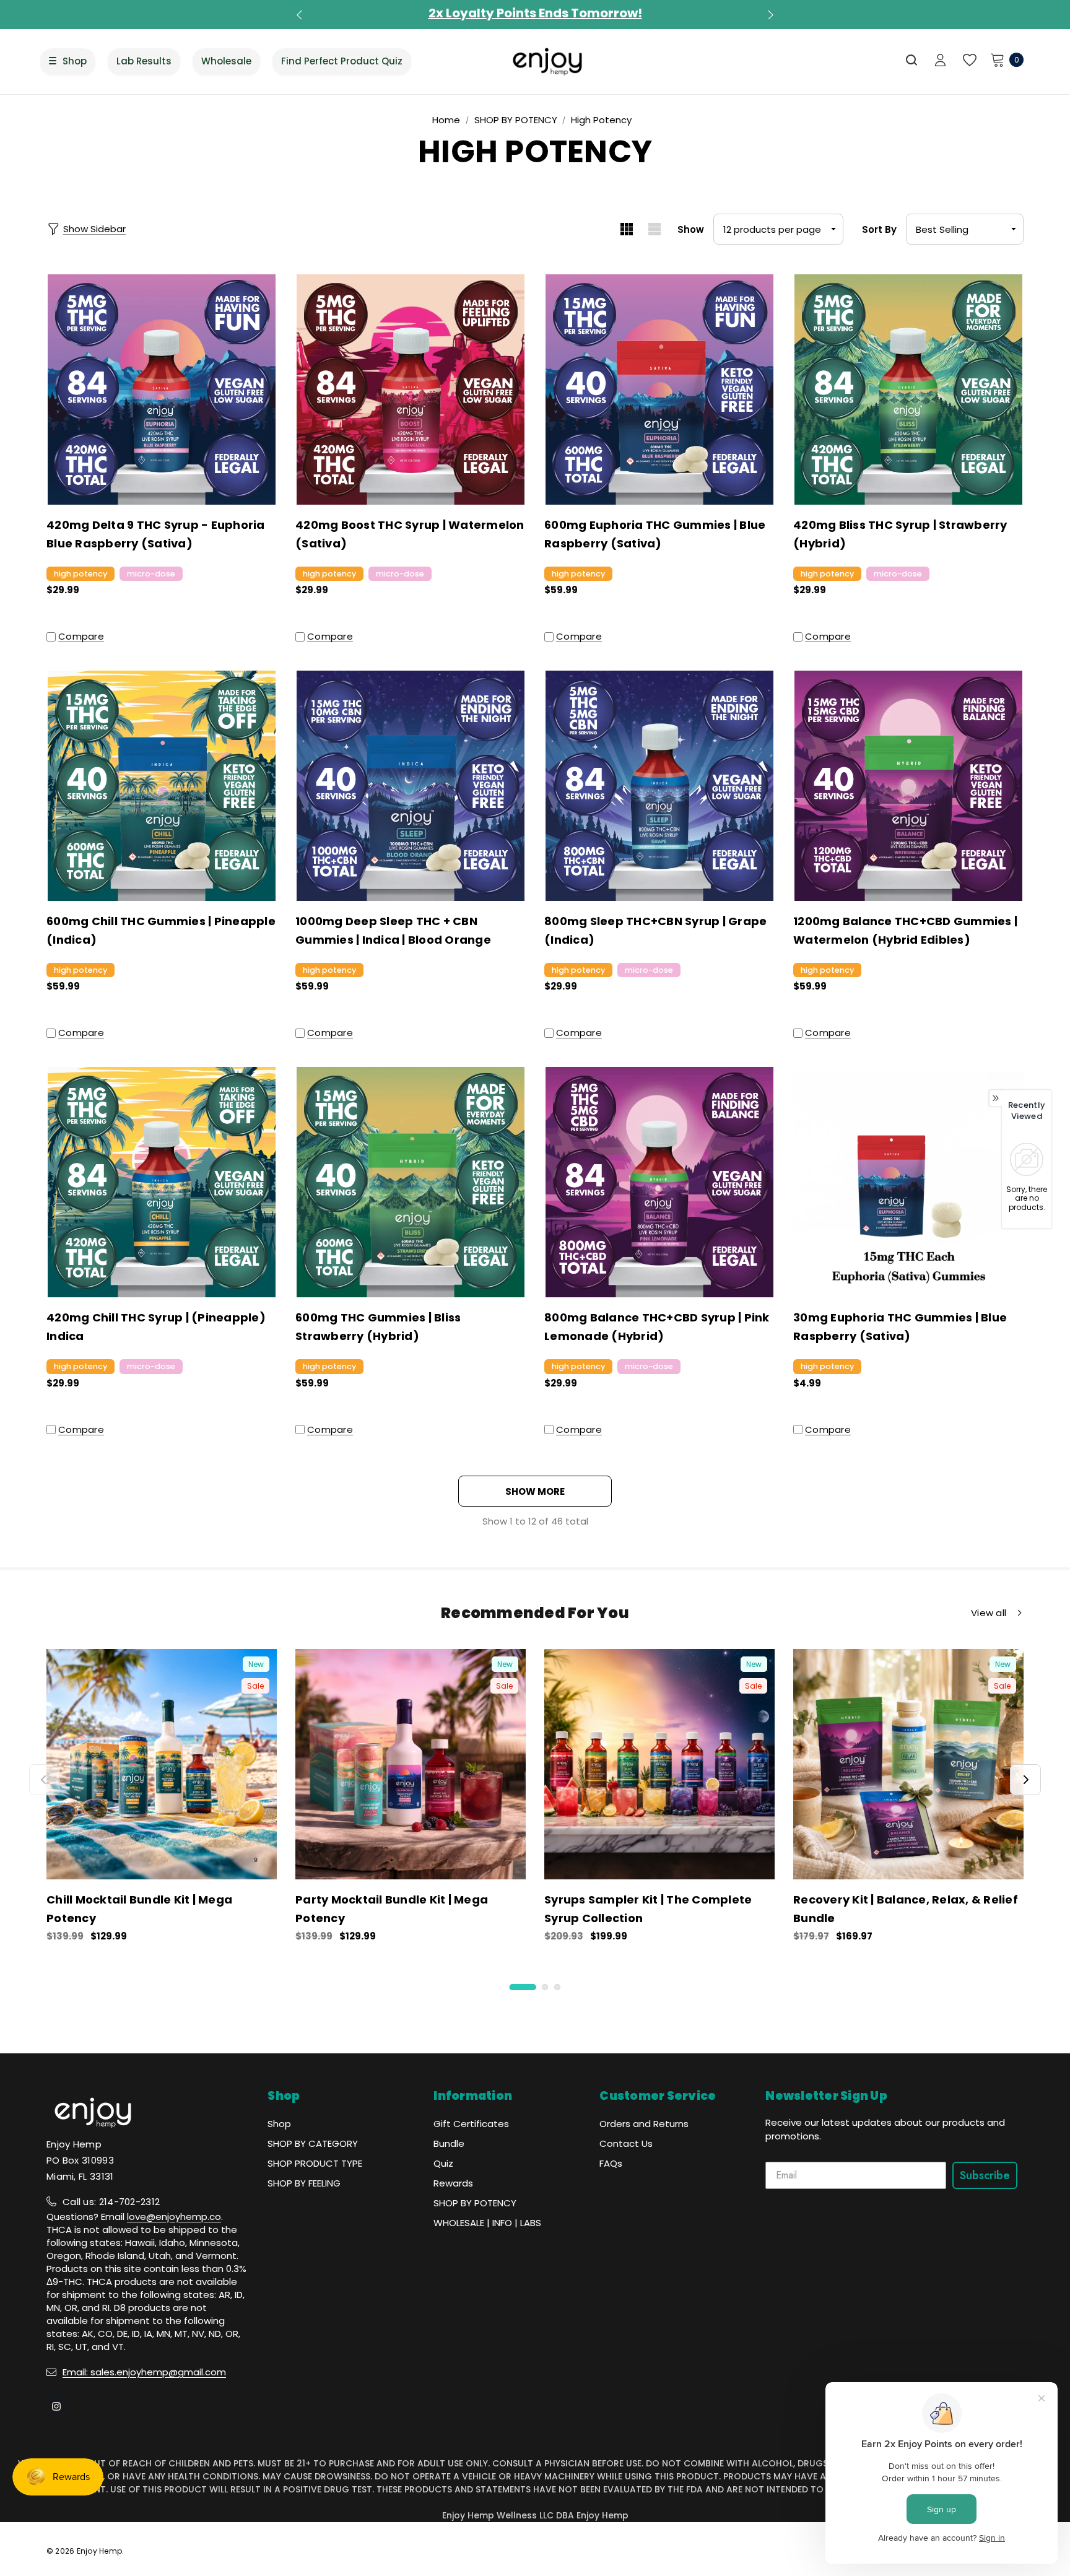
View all (989, 1613)
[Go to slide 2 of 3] (545, 1987)
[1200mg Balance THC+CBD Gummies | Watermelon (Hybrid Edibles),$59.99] (908, 786)
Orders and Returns (644, 2124)
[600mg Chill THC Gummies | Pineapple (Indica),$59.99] (162, 786)
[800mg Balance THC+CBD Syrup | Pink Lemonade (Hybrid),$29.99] (659, 1182)
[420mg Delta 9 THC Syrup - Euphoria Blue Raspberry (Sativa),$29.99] (162, 389)
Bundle (449, 2143)
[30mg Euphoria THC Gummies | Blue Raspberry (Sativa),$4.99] (908, 1182)
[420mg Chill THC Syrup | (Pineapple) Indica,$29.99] (162, 1182)
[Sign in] (940, 61)
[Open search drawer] (912, 60)
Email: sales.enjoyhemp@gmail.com (144, 2372)
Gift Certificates (471, 2124)
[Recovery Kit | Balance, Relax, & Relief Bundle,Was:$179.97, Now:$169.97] (908, 1764)
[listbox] (965, 229)
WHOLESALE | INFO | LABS (487, 2223)
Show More (535, 1491)
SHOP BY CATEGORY (313, 2143)
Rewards (453, 2183)
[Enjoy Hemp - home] (548, 61)
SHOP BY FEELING (304, 2183)
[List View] (654, 229)
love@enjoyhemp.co (174, 2217)
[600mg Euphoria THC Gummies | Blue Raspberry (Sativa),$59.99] (659, 389)
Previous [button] (301, 15)
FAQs (611, 2163)
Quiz (443, 2163)
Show (691, 229)
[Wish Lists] (969, 60)
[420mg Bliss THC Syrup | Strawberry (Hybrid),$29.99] (908, 389)
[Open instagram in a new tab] (56, 2406)
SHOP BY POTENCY (475, 2203)
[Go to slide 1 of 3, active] (523, 1987)
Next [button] (769, 15)
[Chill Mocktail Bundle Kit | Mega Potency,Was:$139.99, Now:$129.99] (162, 1764)
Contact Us (626, 2143)
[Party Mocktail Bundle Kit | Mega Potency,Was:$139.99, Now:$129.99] (411, 1764)
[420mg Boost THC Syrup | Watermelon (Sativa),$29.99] (411, 389)
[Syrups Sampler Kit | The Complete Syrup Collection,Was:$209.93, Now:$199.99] (659, 1764)
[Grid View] (626, 229)
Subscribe (985, 2175)
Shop (279, 2124)
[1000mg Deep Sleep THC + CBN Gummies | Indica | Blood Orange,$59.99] (411, 786)
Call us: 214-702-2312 (111, 2202)
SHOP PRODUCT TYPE (315, 2163)
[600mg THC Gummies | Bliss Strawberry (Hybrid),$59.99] (411, 1182)
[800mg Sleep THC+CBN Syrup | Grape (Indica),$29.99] (659, 786)
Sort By (879, 229)
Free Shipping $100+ (535, 13)
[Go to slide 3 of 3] (557, 1987)
